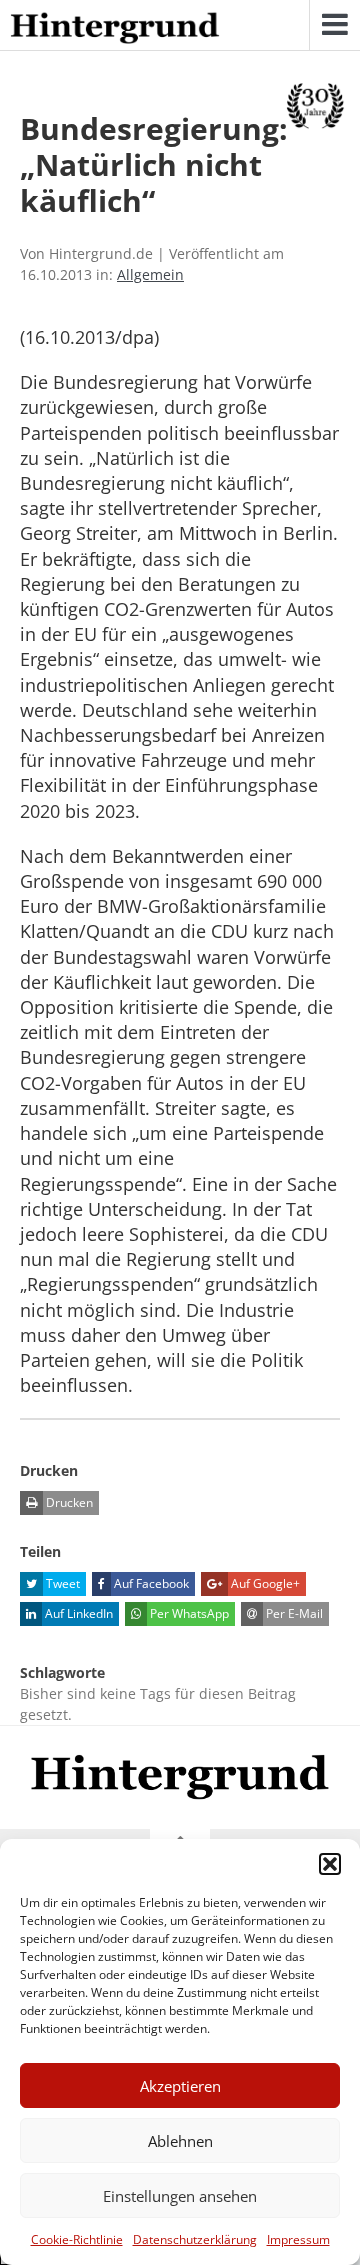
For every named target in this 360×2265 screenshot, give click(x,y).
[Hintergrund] (115, 29)
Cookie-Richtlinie (77, 2239)
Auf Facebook (150, 1583)
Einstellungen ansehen (180, 2196)
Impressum (298, 2239)
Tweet (61, 1583)
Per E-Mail (293, 1613)
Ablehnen (180, 2141)
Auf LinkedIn (77, 1613)
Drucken (68, 1502)
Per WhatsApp (188, 1613)
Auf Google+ (264, 1583)
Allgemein (150, 274)
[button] (330, 1864)
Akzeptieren (180, 2086)
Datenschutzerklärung (195, 2239)
